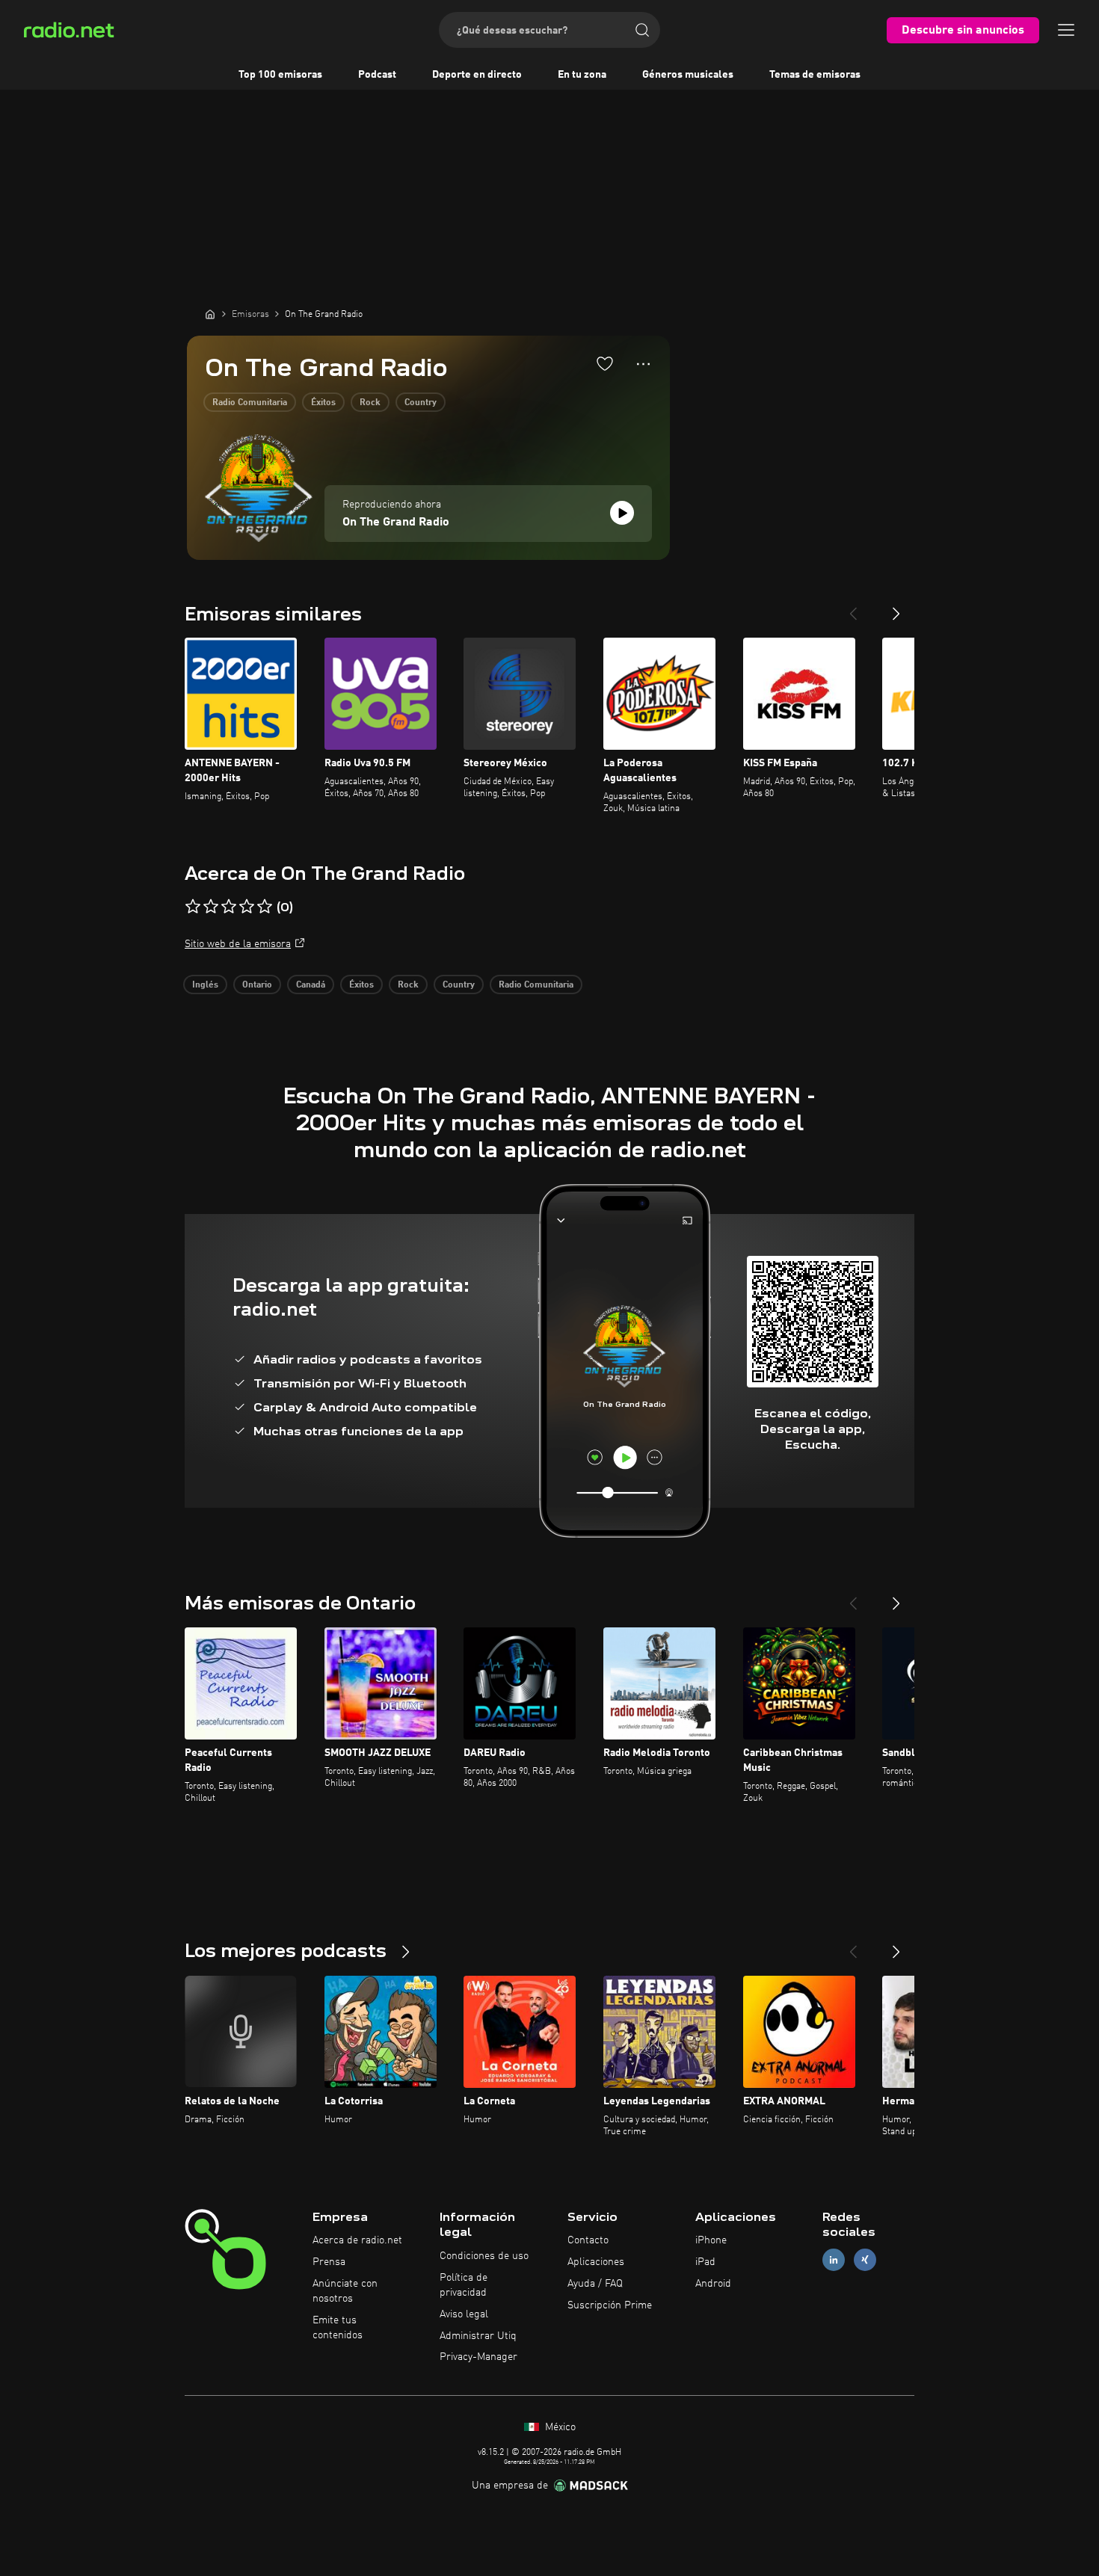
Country (421, 403)
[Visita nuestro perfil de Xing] (865, 2260)
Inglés (205, 985)
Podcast (377, 75)
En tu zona (582, 75)
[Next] (896, 608)
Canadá (311, 985)
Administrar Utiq (478, 2336)
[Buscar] (642, 30)
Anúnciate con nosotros (345, 2291)
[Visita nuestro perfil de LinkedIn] (834, 2260)
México (559, 2427)
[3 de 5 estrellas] (229, 907)
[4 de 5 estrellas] (247, 907)
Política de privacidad (464, 2285)
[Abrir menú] (1066, 30)
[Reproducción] (622, 513)
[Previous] (853, 608)
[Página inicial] (210, 314)
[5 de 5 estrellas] (265, 907)
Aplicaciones (596, 2262)
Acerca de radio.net (357, 2240)
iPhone (711, 2240)
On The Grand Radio (396, 523)
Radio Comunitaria (250, 403)
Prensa (329, 2262)
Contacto (588, 2240)
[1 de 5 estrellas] (193, 907)
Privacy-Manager (478, 2357)
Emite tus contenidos (338, 2328)
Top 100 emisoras (280, 75)
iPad (705, 2262)
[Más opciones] (643, 364)
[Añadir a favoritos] (605, 363)
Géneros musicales (688, 75)
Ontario (257, 985)
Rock (370, 403)
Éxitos (323, 403)
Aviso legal (464, 2314)
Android (713, 2284)
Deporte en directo (477, 75)
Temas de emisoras (815, 75)
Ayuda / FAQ (595, 2284)
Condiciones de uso (484, 2256)
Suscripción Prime (610, 2305)
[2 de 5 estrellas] (211, 907)
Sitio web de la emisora (238, 944)
